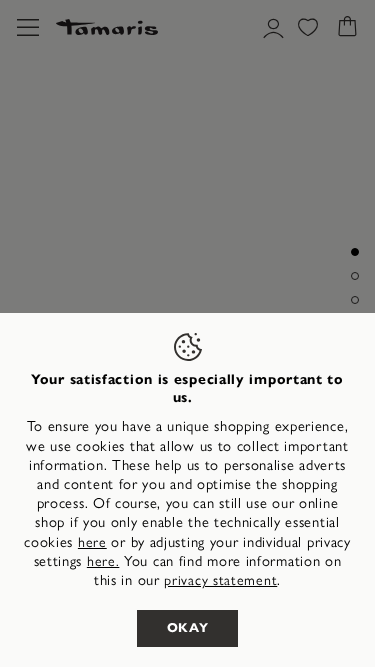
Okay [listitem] (188, 628)
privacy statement (220, 580)
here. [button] (103, 561)
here (92, 542)
